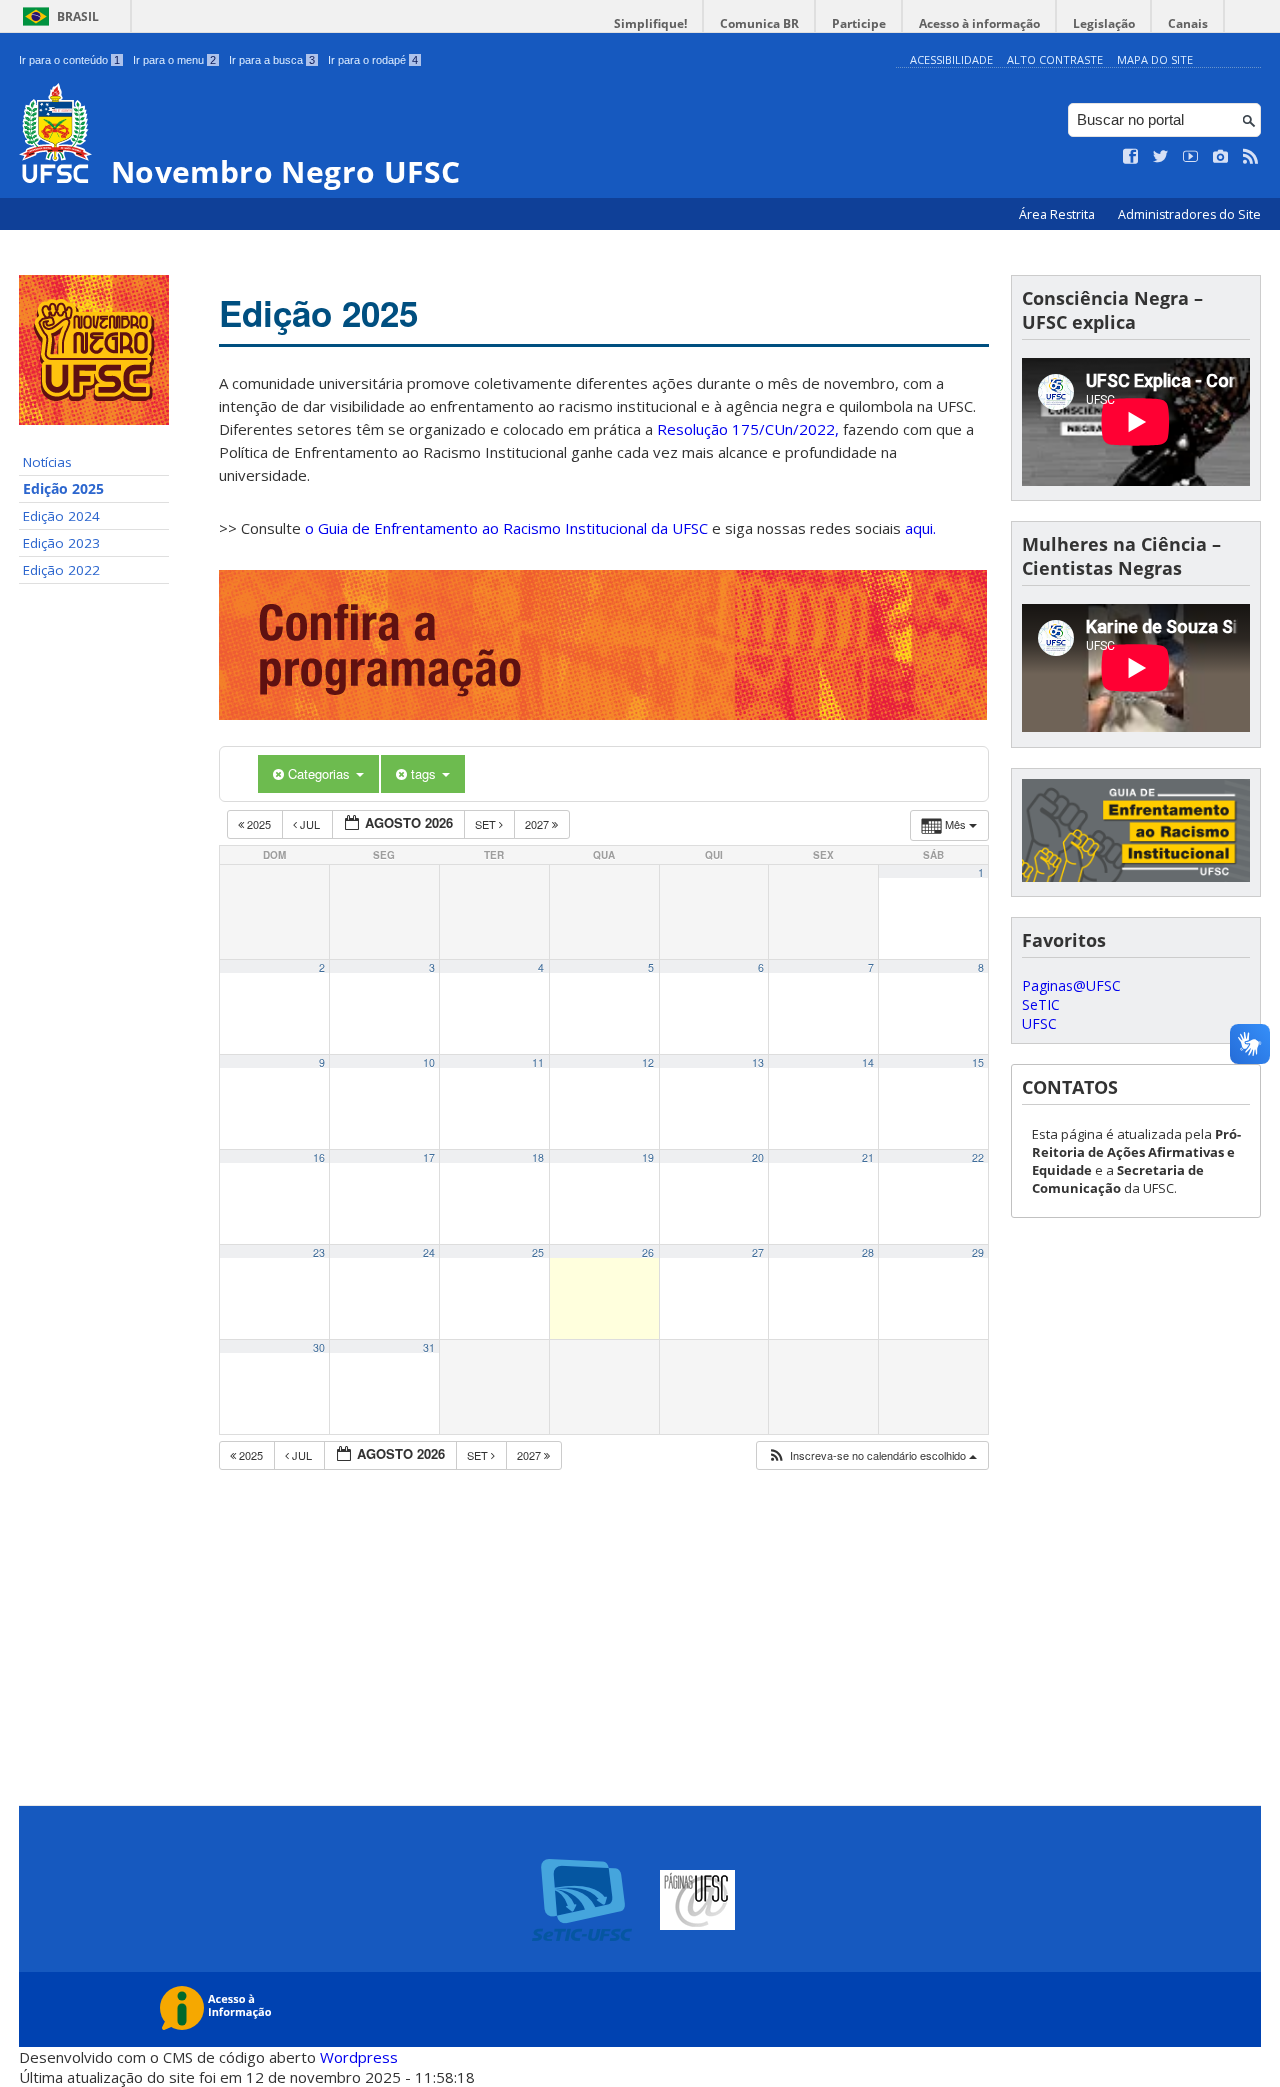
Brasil (78, 16)
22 (978, 1157)
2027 (538, 824)
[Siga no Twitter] (1161, 157)
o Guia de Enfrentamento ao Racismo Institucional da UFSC (506, 528)
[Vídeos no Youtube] (1191, 157)
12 (648, 1062)
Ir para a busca (272, 60)
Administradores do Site (1189, 214)
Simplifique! (650, 23)
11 (538, 1062)
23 (319, 1252)
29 (978, 1252)
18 (538, 1157)
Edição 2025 (63, 489)
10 (429, 1062)
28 (868, 1252)
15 (978, 1062)
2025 (259, 824)
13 (758, 1062)
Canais (1188, 23)
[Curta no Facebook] (1131, 157)
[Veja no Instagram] (1221, 157)
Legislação (1104, 23)
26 (648, 1252)
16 (319, 1157)
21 (868, 1157)
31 (429, 1347)
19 (648, 1157)
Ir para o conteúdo (69, 60)
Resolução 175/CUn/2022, (746, 429)
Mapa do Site (1155, 59)
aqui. (920, 528)
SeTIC (1041, 1004)
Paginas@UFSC (1071, 985)
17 (429, 1157)
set (487, 824)
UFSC (1039, 1023)
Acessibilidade (951, 59)
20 (758, 1157)
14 (868, 1062)
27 (758, 1252)
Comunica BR (759, 23)
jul (310, 824)
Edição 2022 (61, 570)
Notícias (47, 462)
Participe (859, 23)
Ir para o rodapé (373, 60)
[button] (872, 1455)
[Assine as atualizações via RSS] (1251, 157)
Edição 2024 (61, 516)
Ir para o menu (174, 60)
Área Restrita (1058, 214)
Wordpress (359, 2057)
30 (319, 1347)
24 (429, 1252)
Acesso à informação (979, 23)
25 (538, 1252)
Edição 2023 (61, 543)
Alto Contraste (1055, 59)
